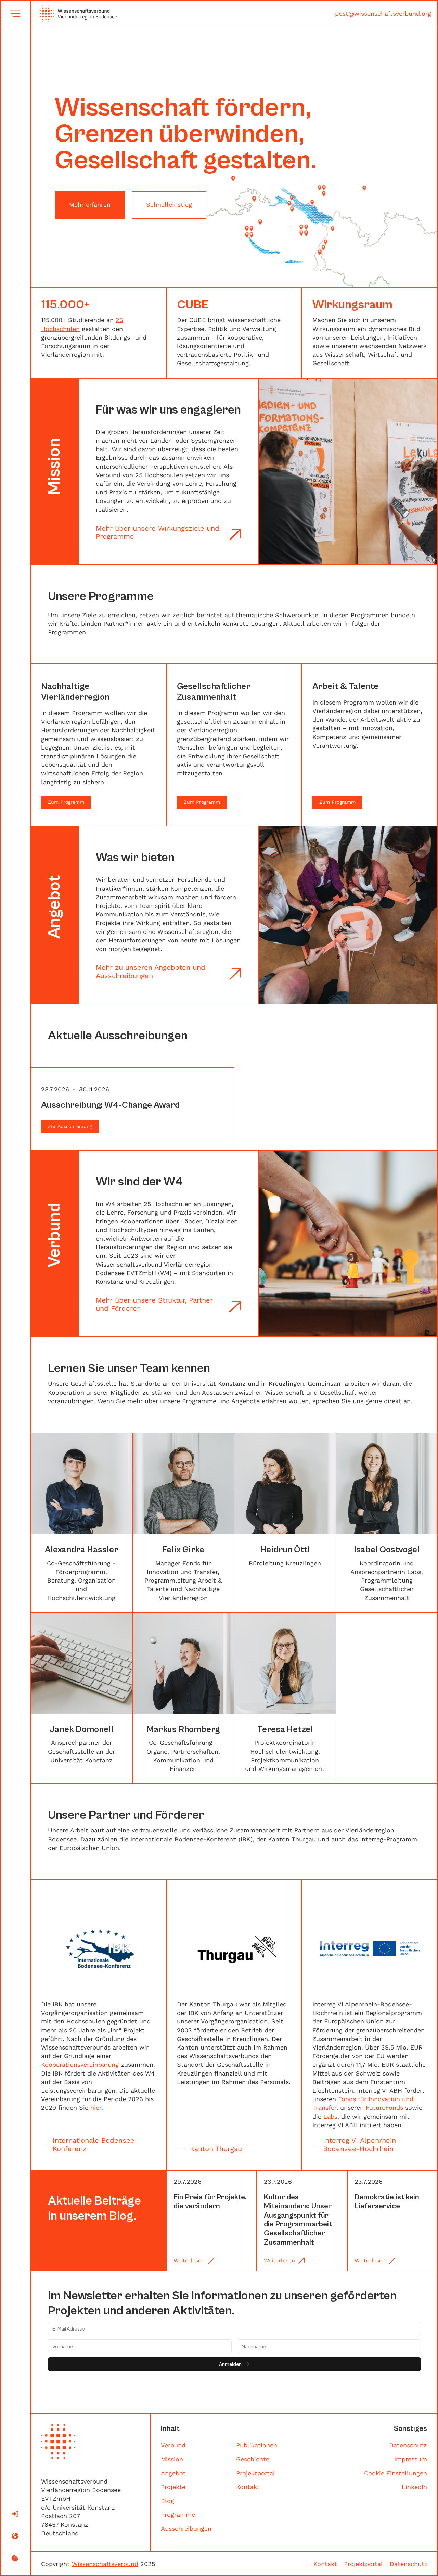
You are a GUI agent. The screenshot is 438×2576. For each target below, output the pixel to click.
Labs (330, 2116)
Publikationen (257, 2445)
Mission (172, 2459)
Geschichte (253, 2459)
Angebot (173, 2473)
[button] (15, 14)
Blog (168, 2501)
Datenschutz (408, 2445)
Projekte (173, 2487)
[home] (74, 14)
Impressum (411, 2459)
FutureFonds (384, 2108)
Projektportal (256, 2473)
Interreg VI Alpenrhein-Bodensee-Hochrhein (361, 2144)
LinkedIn (414, 2487)
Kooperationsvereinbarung (80, 2064)
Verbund (173, 2445)
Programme (178, 2515)
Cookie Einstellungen (396, 2473)
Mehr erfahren (90, 205)
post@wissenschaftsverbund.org (383, 14)
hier (96, 2108)
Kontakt (248, 2487)
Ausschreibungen (186, 2529)
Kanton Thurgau (216, 2149)
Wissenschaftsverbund (105, 2564)
